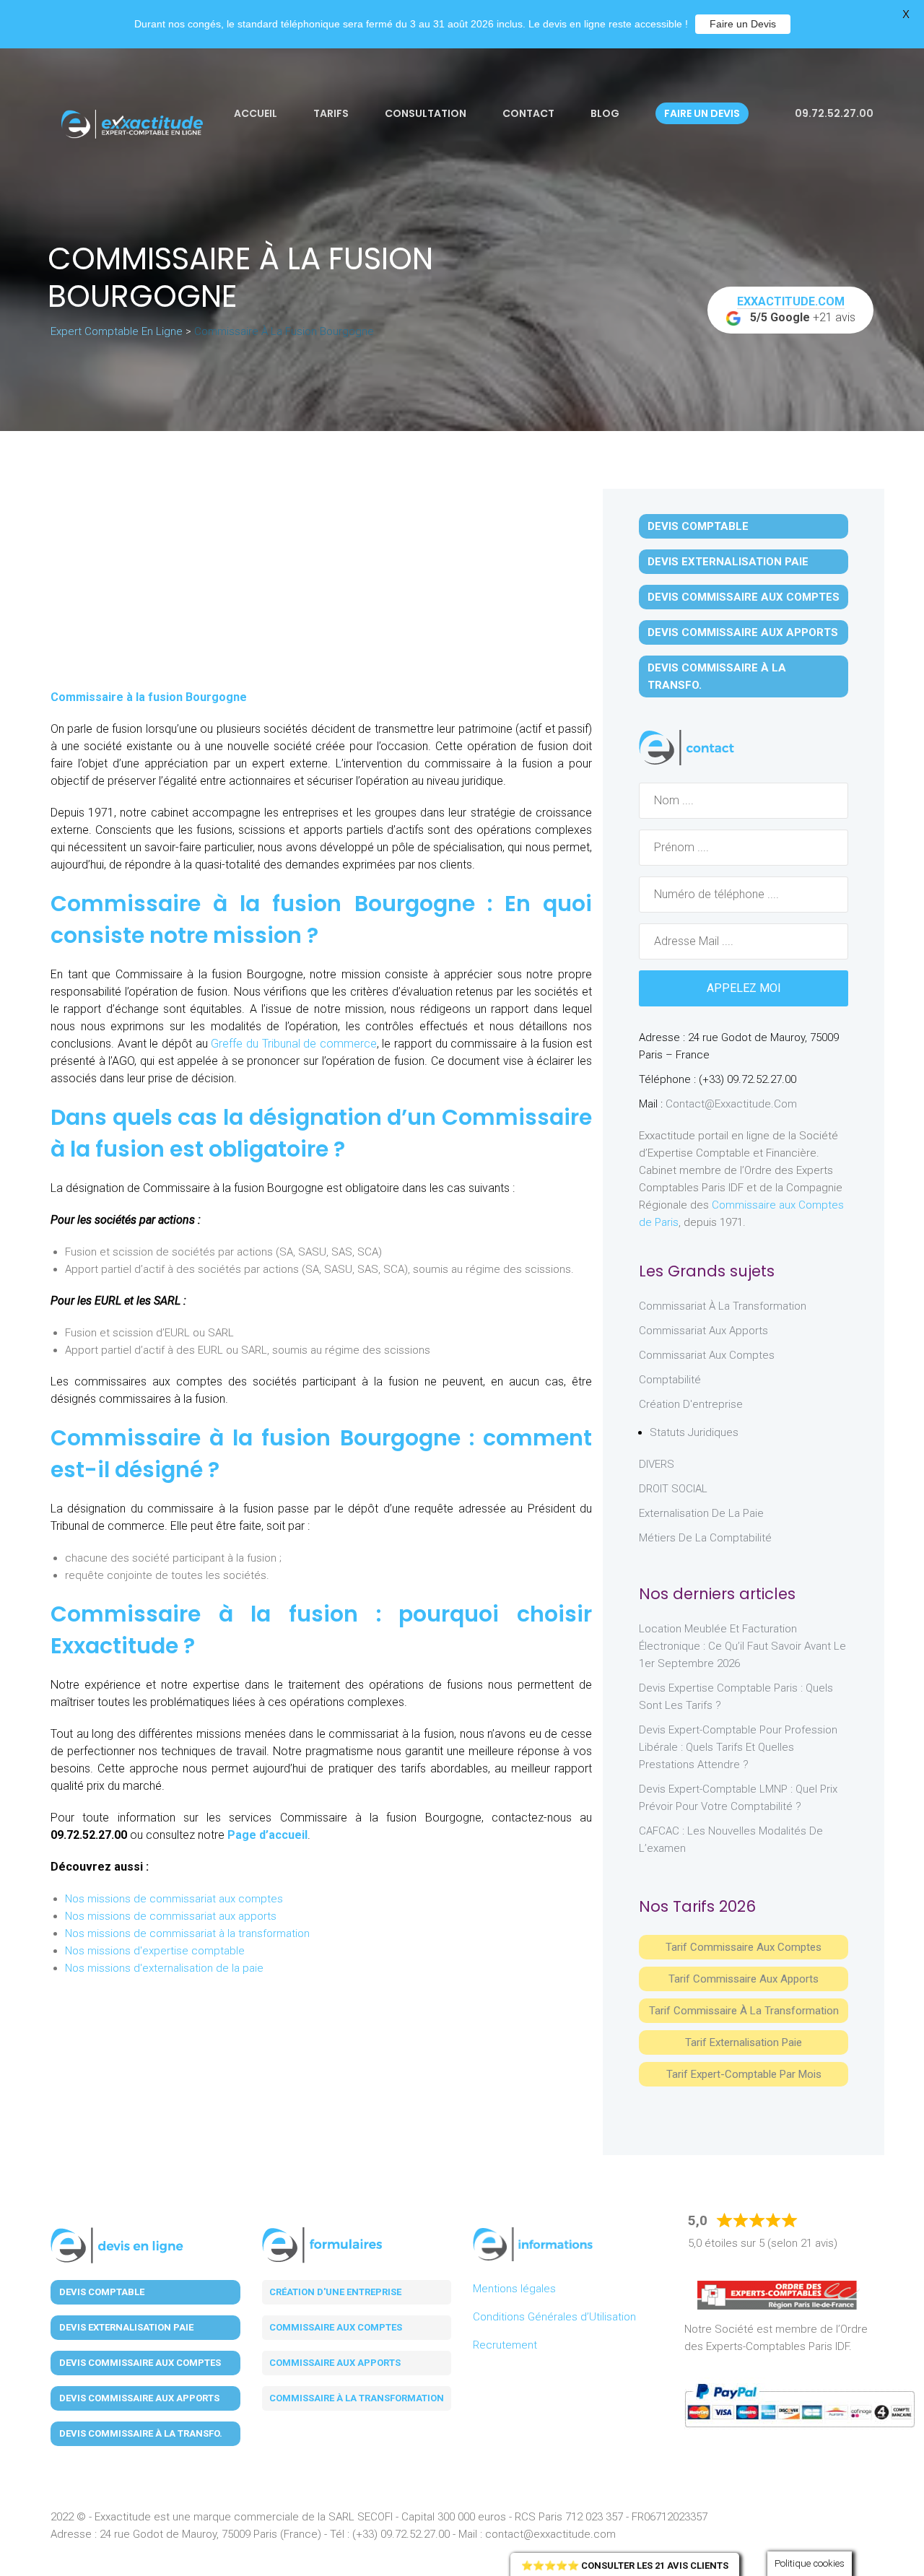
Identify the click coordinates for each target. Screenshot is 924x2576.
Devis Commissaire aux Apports (743, 632)
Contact (528, 113)
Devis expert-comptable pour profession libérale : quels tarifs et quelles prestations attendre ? (738, 1747)
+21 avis (797, 309)
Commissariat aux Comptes (707, 1355)
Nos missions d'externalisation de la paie (164, 1968)
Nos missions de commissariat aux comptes (174, 1899)
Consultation (426, 113)
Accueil (256, 113)
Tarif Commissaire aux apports (744, 1979)
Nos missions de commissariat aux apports (171, 1916)
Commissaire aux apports (335, 2363)
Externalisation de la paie (701, 1513)
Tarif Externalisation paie (744, 2042)
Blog (605, 113)
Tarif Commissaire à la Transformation (744, 2011)
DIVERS (657, 1464)
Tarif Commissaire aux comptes (744, 1947)
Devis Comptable (698, 526)
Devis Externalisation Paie (728, 562)
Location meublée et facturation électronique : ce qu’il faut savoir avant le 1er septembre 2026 (742, 1646)
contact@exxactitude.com (731, 1104)
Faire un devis (702, 113)
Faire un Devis (743, 24)
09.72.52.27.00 (833, 113)
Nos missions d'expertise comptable (155, 1951)
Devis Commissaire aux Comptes (744, 597)
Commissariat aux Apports (703, 1331)
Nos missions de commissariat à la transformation (187, 1933)
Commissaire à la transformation (357, 2398)
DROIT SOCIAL (673, 1489)
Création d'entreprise (691, 1404)
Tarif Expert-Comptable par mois (744, 2074)
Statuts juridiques (694, 1432)
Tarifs (331, 113)
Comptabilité (670, 1380)
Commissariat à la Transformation (723, 1306)
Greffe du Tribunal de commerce (294, 1044)
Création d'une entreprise (335, 2292)
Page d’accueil (267, 1835)
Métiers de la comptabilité (705, 1538)
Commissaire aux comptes (336, 2327)
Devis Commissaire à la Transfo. (717, 676)
